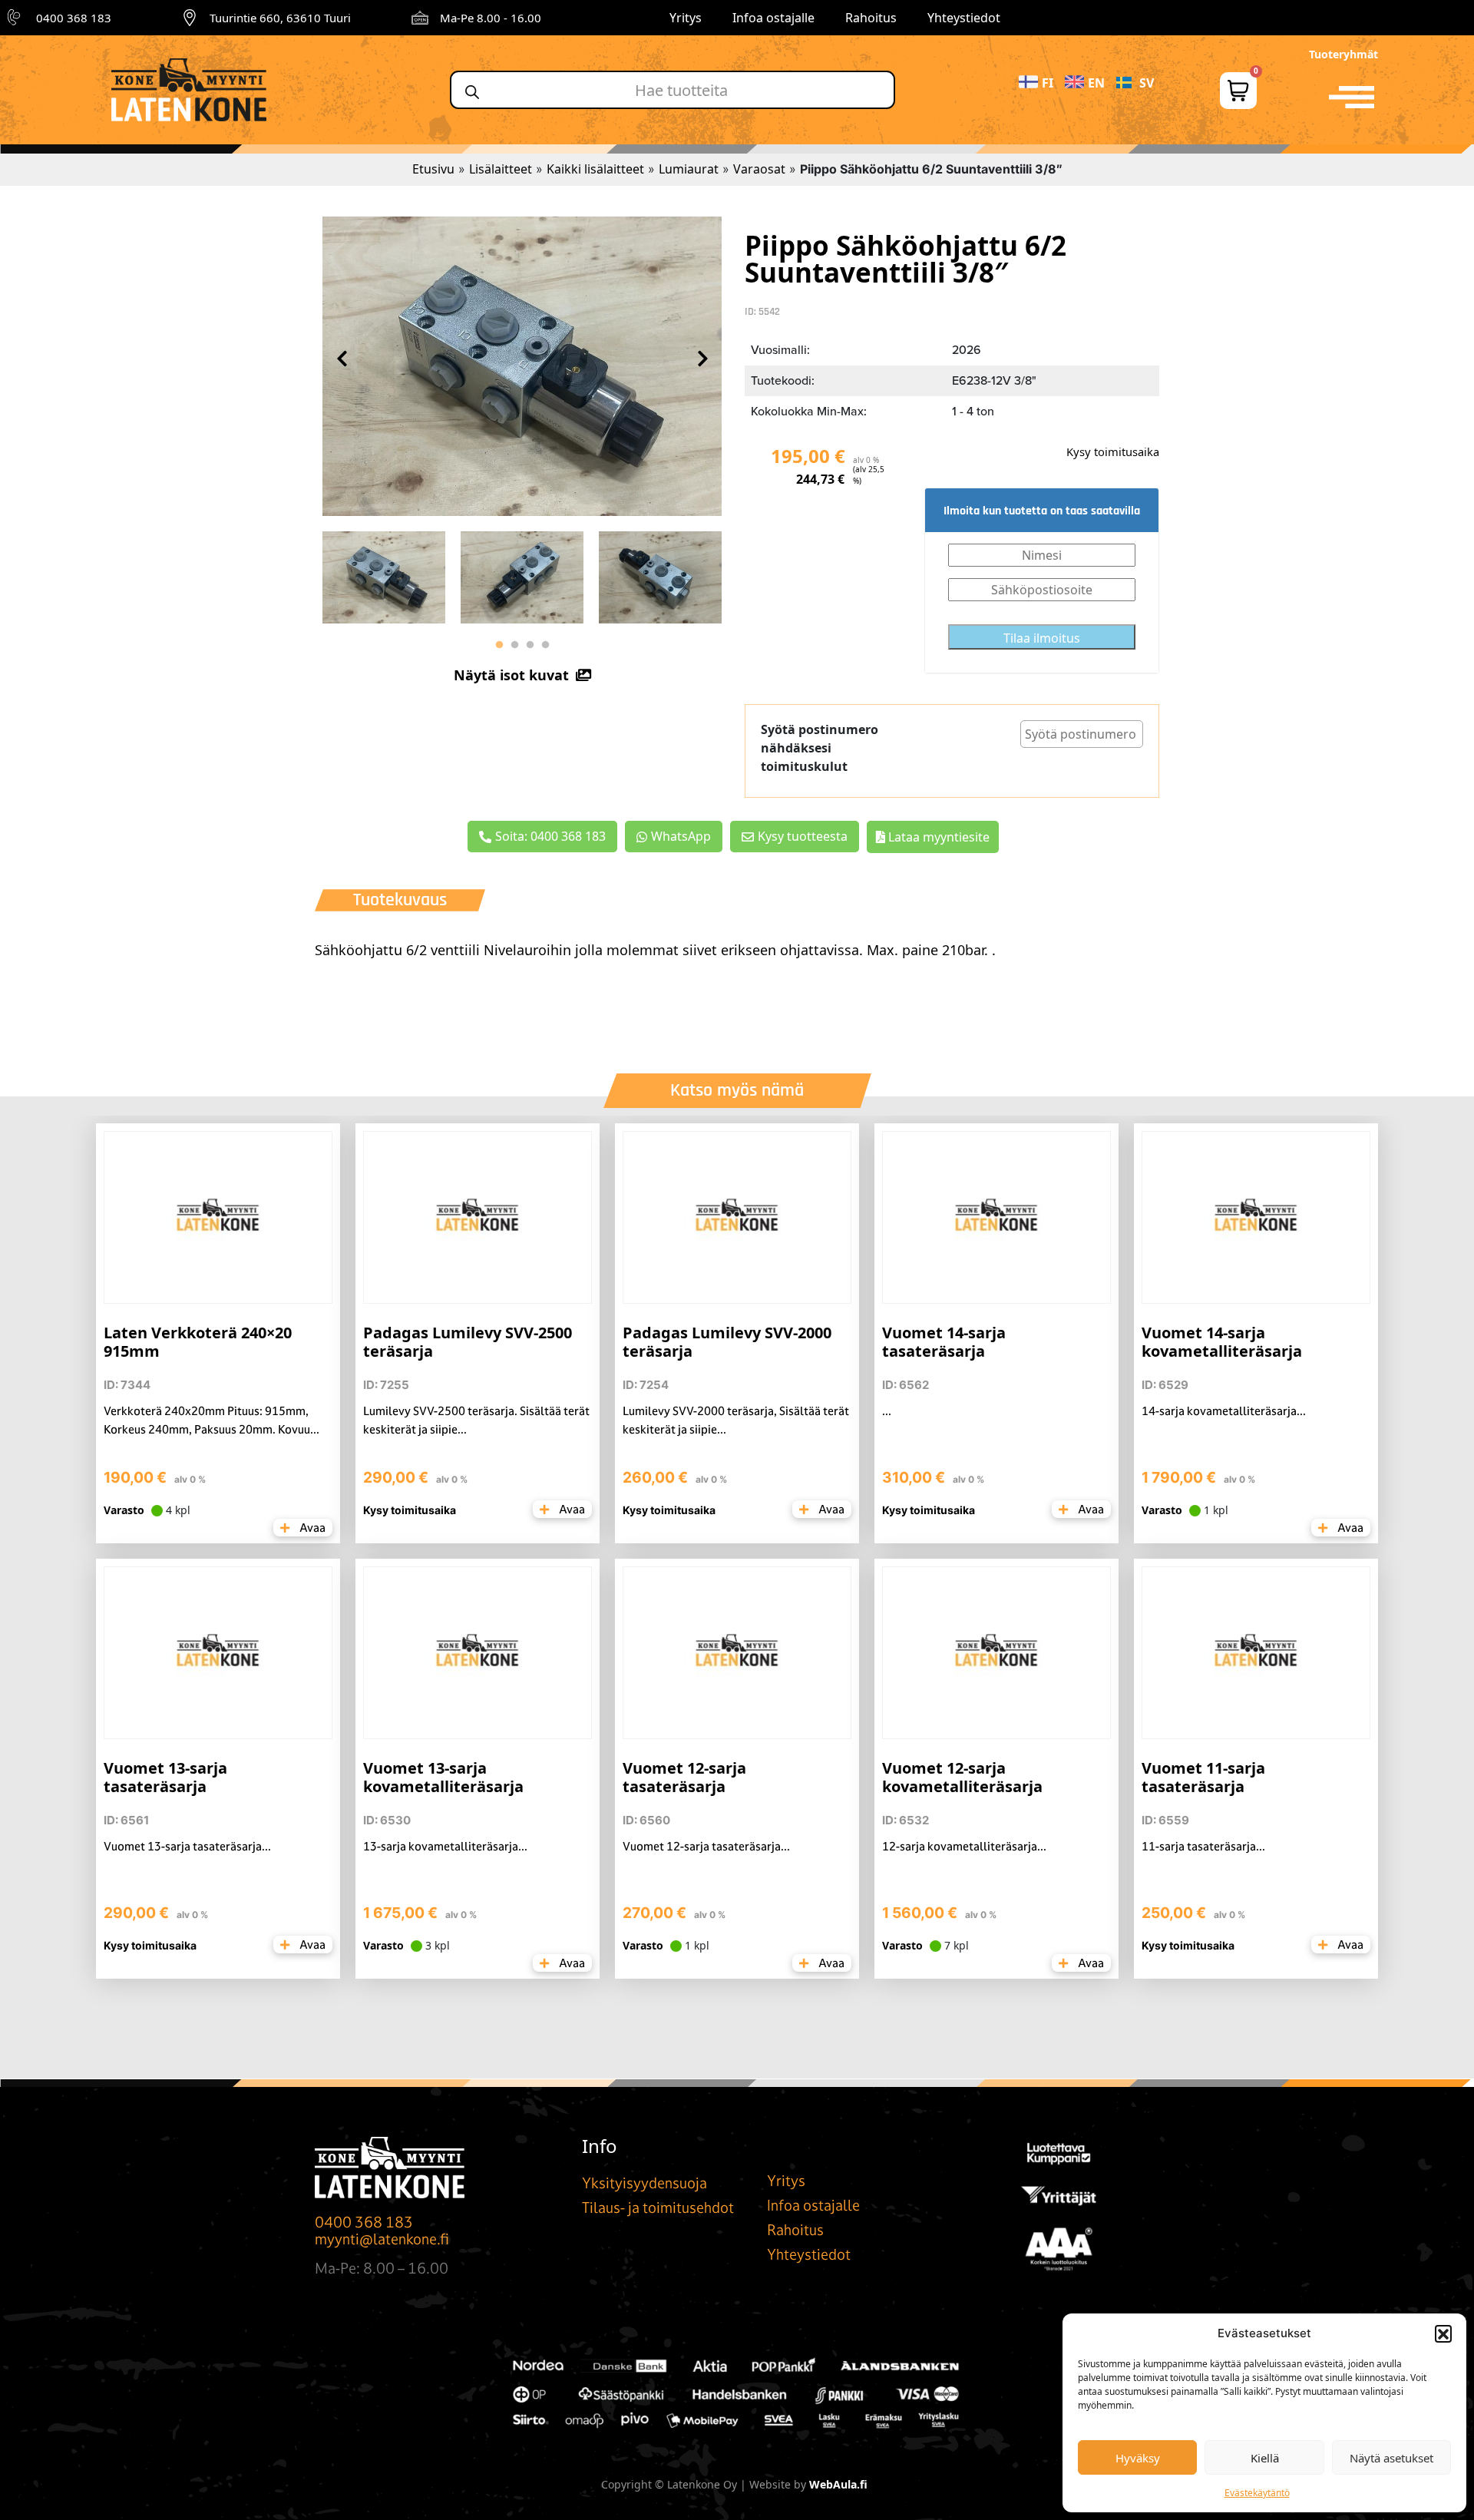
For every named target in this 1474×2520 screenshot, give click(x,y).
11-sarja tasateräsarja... (1203, 1846)
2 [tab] (514, 645)
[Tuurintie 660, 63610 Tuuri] (190, 18)
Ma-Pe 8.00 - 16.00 (491, 18)
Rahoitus (871, 18)
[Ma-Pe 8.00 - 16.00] (420, 18)
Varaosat (759, 169)
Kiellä (1265, 2458)
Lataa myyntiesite (937, 837)
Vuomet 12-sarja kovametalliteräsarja (962, 1777)
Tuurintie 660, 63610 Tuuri (280, 18)
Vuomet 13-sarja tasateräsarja (165, 1777)
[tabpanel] (384, 574)
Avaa (311, 1528)
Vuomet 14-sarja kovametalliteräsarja (1222, 1342)
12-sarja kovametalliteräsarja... (964, 1846)
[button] (1443, 2333)
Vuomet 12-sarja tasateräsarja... (706, 1846)
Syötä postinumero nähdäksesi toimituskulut (820, 748)
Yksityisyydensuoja (644, 2183)
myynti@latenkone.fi (382, 2239)
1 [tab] (499, 645)
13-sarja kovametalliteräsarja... (445, 1846)
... (887, 1411)
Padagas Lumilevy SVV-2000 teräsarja (727, 1342)
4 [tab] (545, 645)
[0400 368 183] (16, 18)
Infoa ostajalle (773, 18)
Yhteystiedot (964, 18)
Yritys (686, 18)
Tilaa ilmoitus (1042, 638)
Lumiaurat (689, 169)
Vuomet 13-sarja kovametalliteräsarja (443, 1777)
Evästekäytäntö (1257, 2493)
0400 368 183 (74, 18)
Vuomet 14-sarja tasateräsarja (944, 1342)
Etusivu (433, 169)
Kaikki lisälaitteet (595, 169)
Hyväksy (1138, 2458)
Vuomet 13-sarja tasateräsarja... (187, 1846)
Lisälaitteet (501, 169)
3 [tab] (530, 645)
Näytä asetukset (1391, 2458)
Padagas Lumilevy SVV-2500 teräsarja (468, 1342)
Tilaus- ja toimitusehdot (658, 2207)
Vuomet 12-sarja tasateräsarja (684, 1777)
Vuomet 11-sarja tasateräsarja (1203, 1777)
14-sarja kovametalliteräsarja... (1224, 1411)
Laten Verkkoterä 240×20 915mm (198, 1342)
